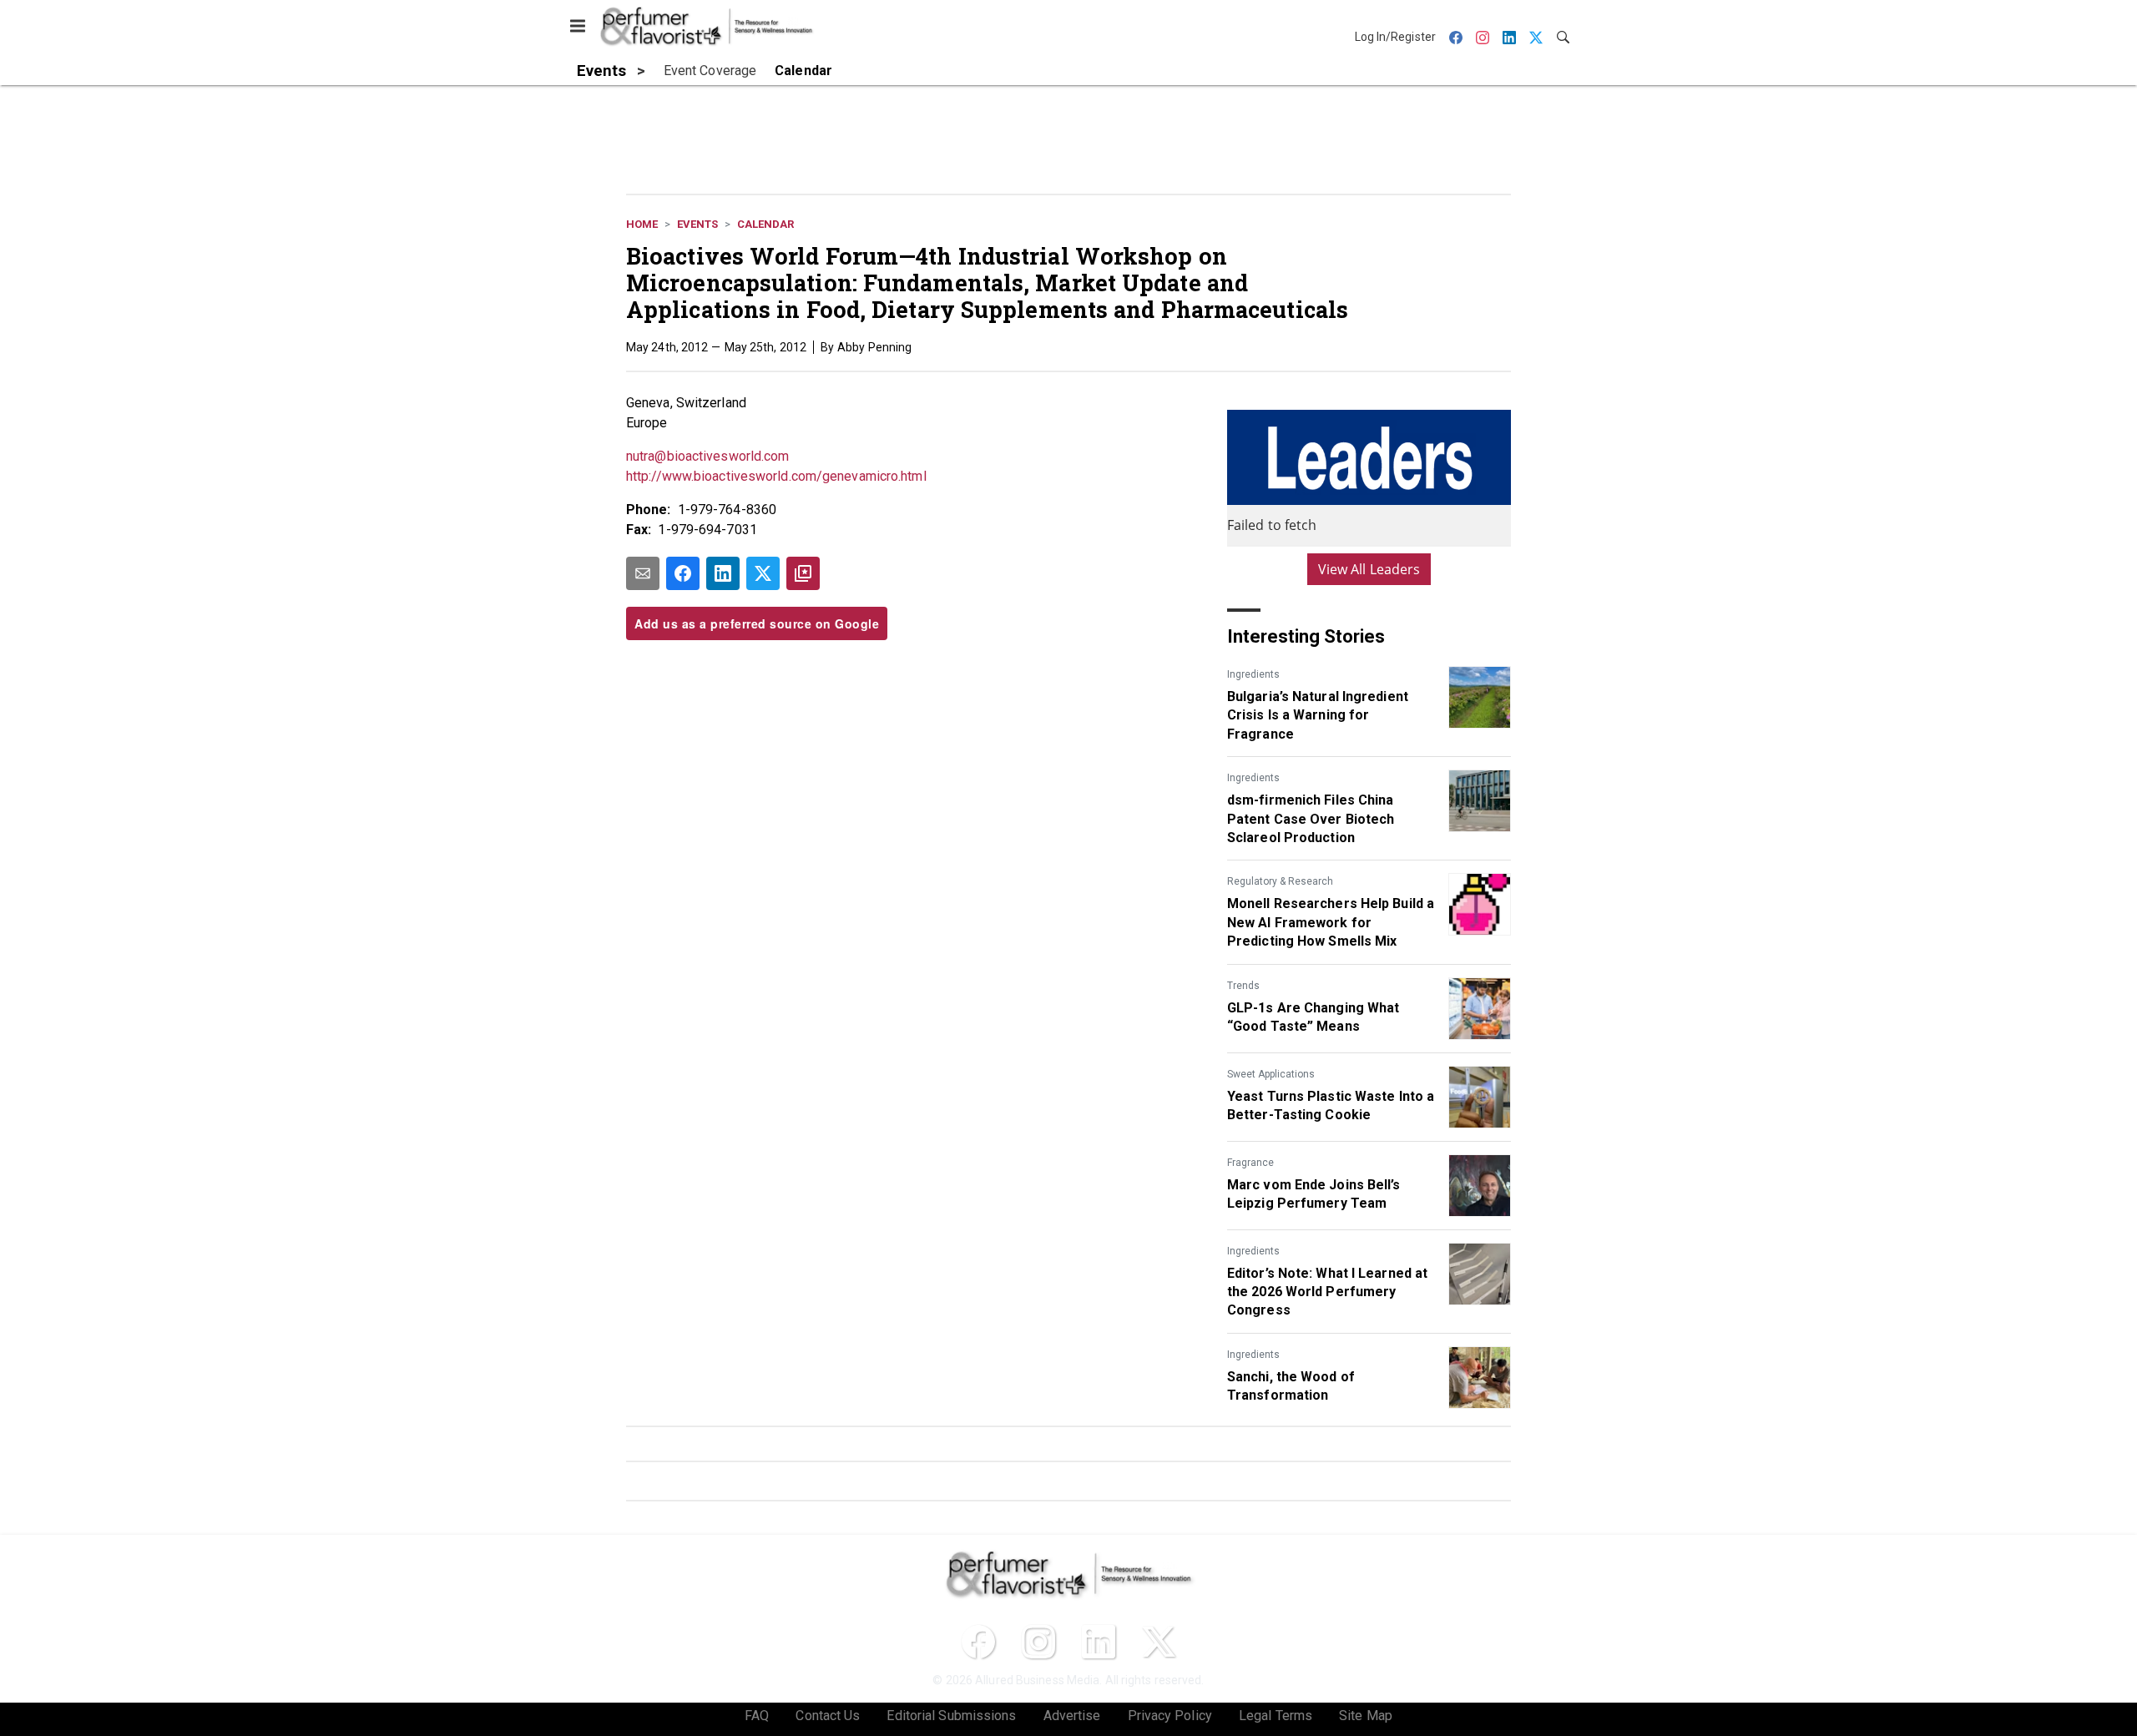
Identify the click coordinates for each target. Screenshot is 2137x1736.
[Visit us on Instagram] (1038, 1642)
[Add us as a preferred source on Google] (803, 573)
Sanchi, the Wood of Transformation (1291, 1386)
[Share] (683, 573)
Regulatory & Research (1280, 881)
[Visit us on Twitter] (1159, 1642)
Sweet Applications (1271, 1074)
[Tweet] (763, 573)
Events (697, 224)
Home (642, 224)
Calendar (765, 224)
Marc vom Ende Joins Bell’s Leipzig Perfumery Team (1314, 1194)
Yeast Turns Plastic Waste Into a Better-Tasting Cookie (1331, 1105)
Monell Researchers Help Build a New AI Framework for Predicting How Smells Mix (1331, 922)
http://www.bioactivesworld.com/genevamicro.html (776, 476)
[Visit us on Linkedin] (1099, 1642)
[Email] (643, 573)
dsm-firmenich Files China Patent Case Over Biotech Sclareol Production (1311, 819)
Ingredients (1253, 674)
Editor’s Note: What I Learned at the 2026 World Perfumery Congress (1327, 1292)
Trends (1243, 986)
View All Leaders (1369, 569)
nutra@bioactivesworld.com (708, 456)
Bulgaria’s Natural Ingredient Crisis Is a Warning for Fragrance (1318, 715)
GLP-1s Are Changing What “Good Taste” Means (1313, 1017)
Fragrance (1250, 1163)
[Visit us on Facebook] (978, 1642)
